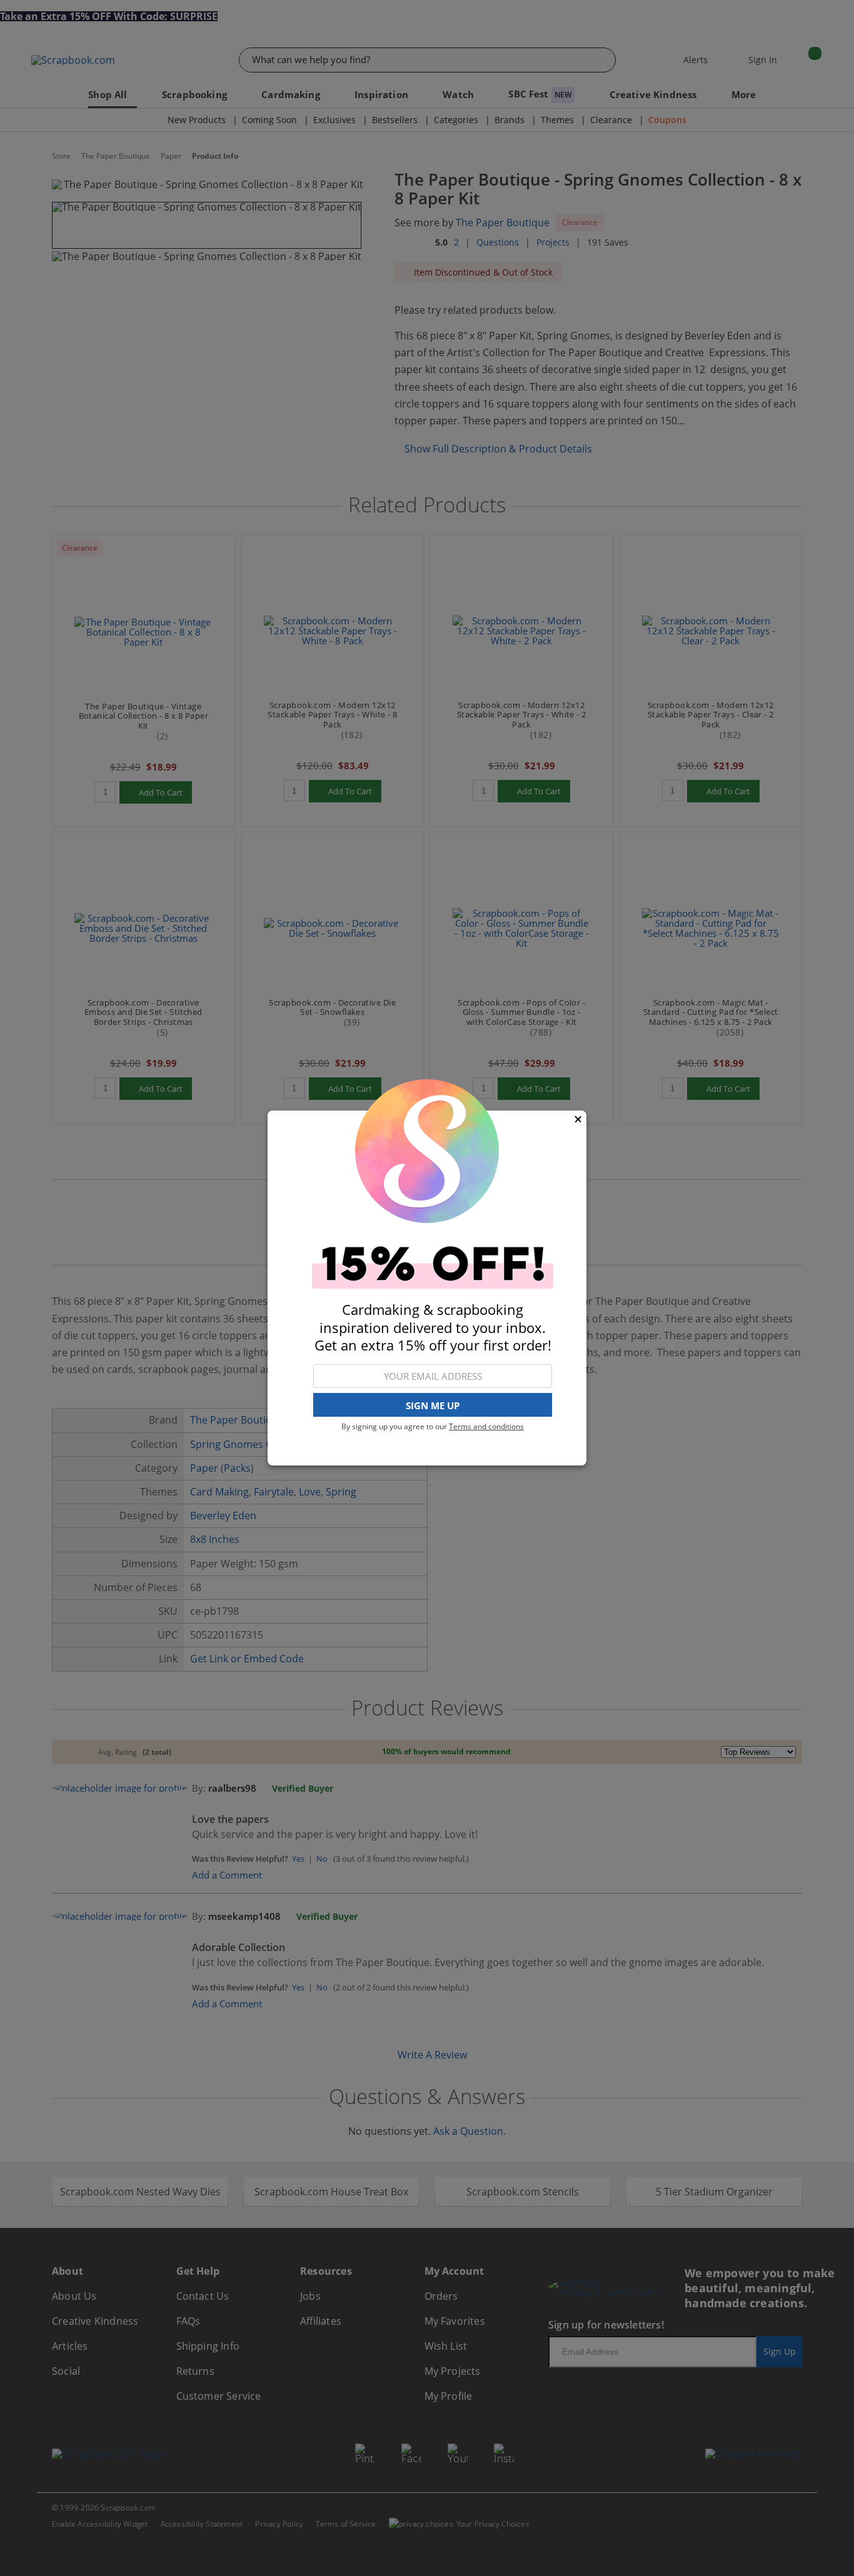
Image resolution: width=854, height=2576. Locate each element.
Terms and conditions (486, 1426)
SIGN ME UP (433, 1405)
